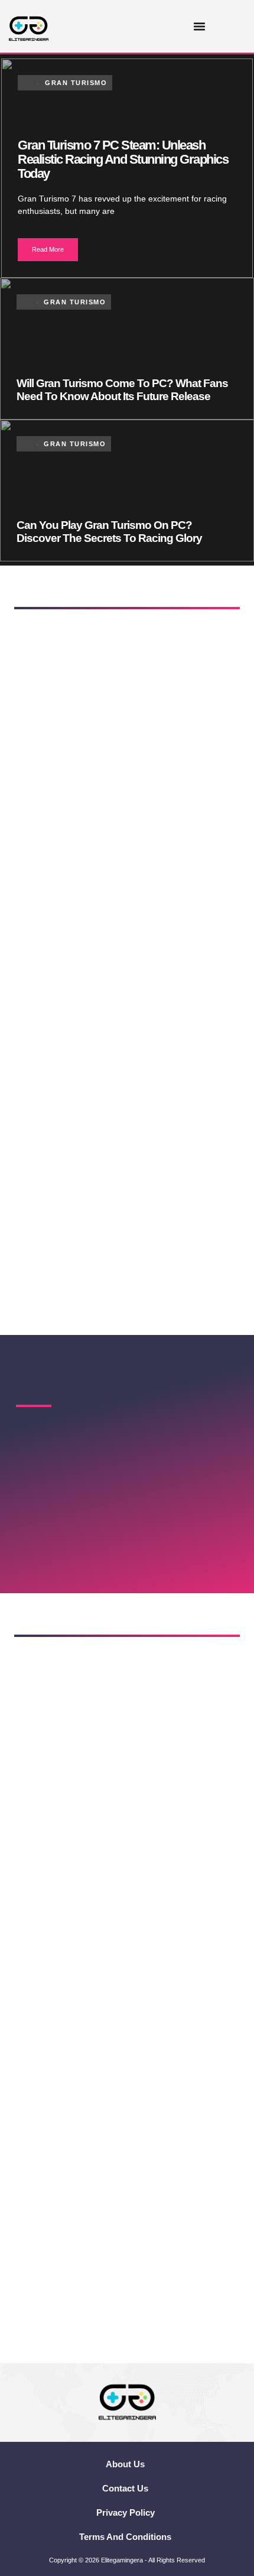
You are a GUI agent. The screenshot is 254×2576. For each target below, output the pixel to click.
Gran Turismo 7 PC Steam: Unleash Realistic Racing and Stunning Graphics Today (123, 159)
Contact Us (125, 2488)
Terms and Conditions (125, 2537)
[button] (200, 27)
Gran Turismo (76, 83)
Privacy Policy (126, 2512)
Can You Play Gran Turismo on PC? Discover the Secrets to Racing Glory (109, 532)
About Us (125, 2464)
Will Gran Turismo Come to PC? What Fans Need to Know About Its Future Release (122, 390)
